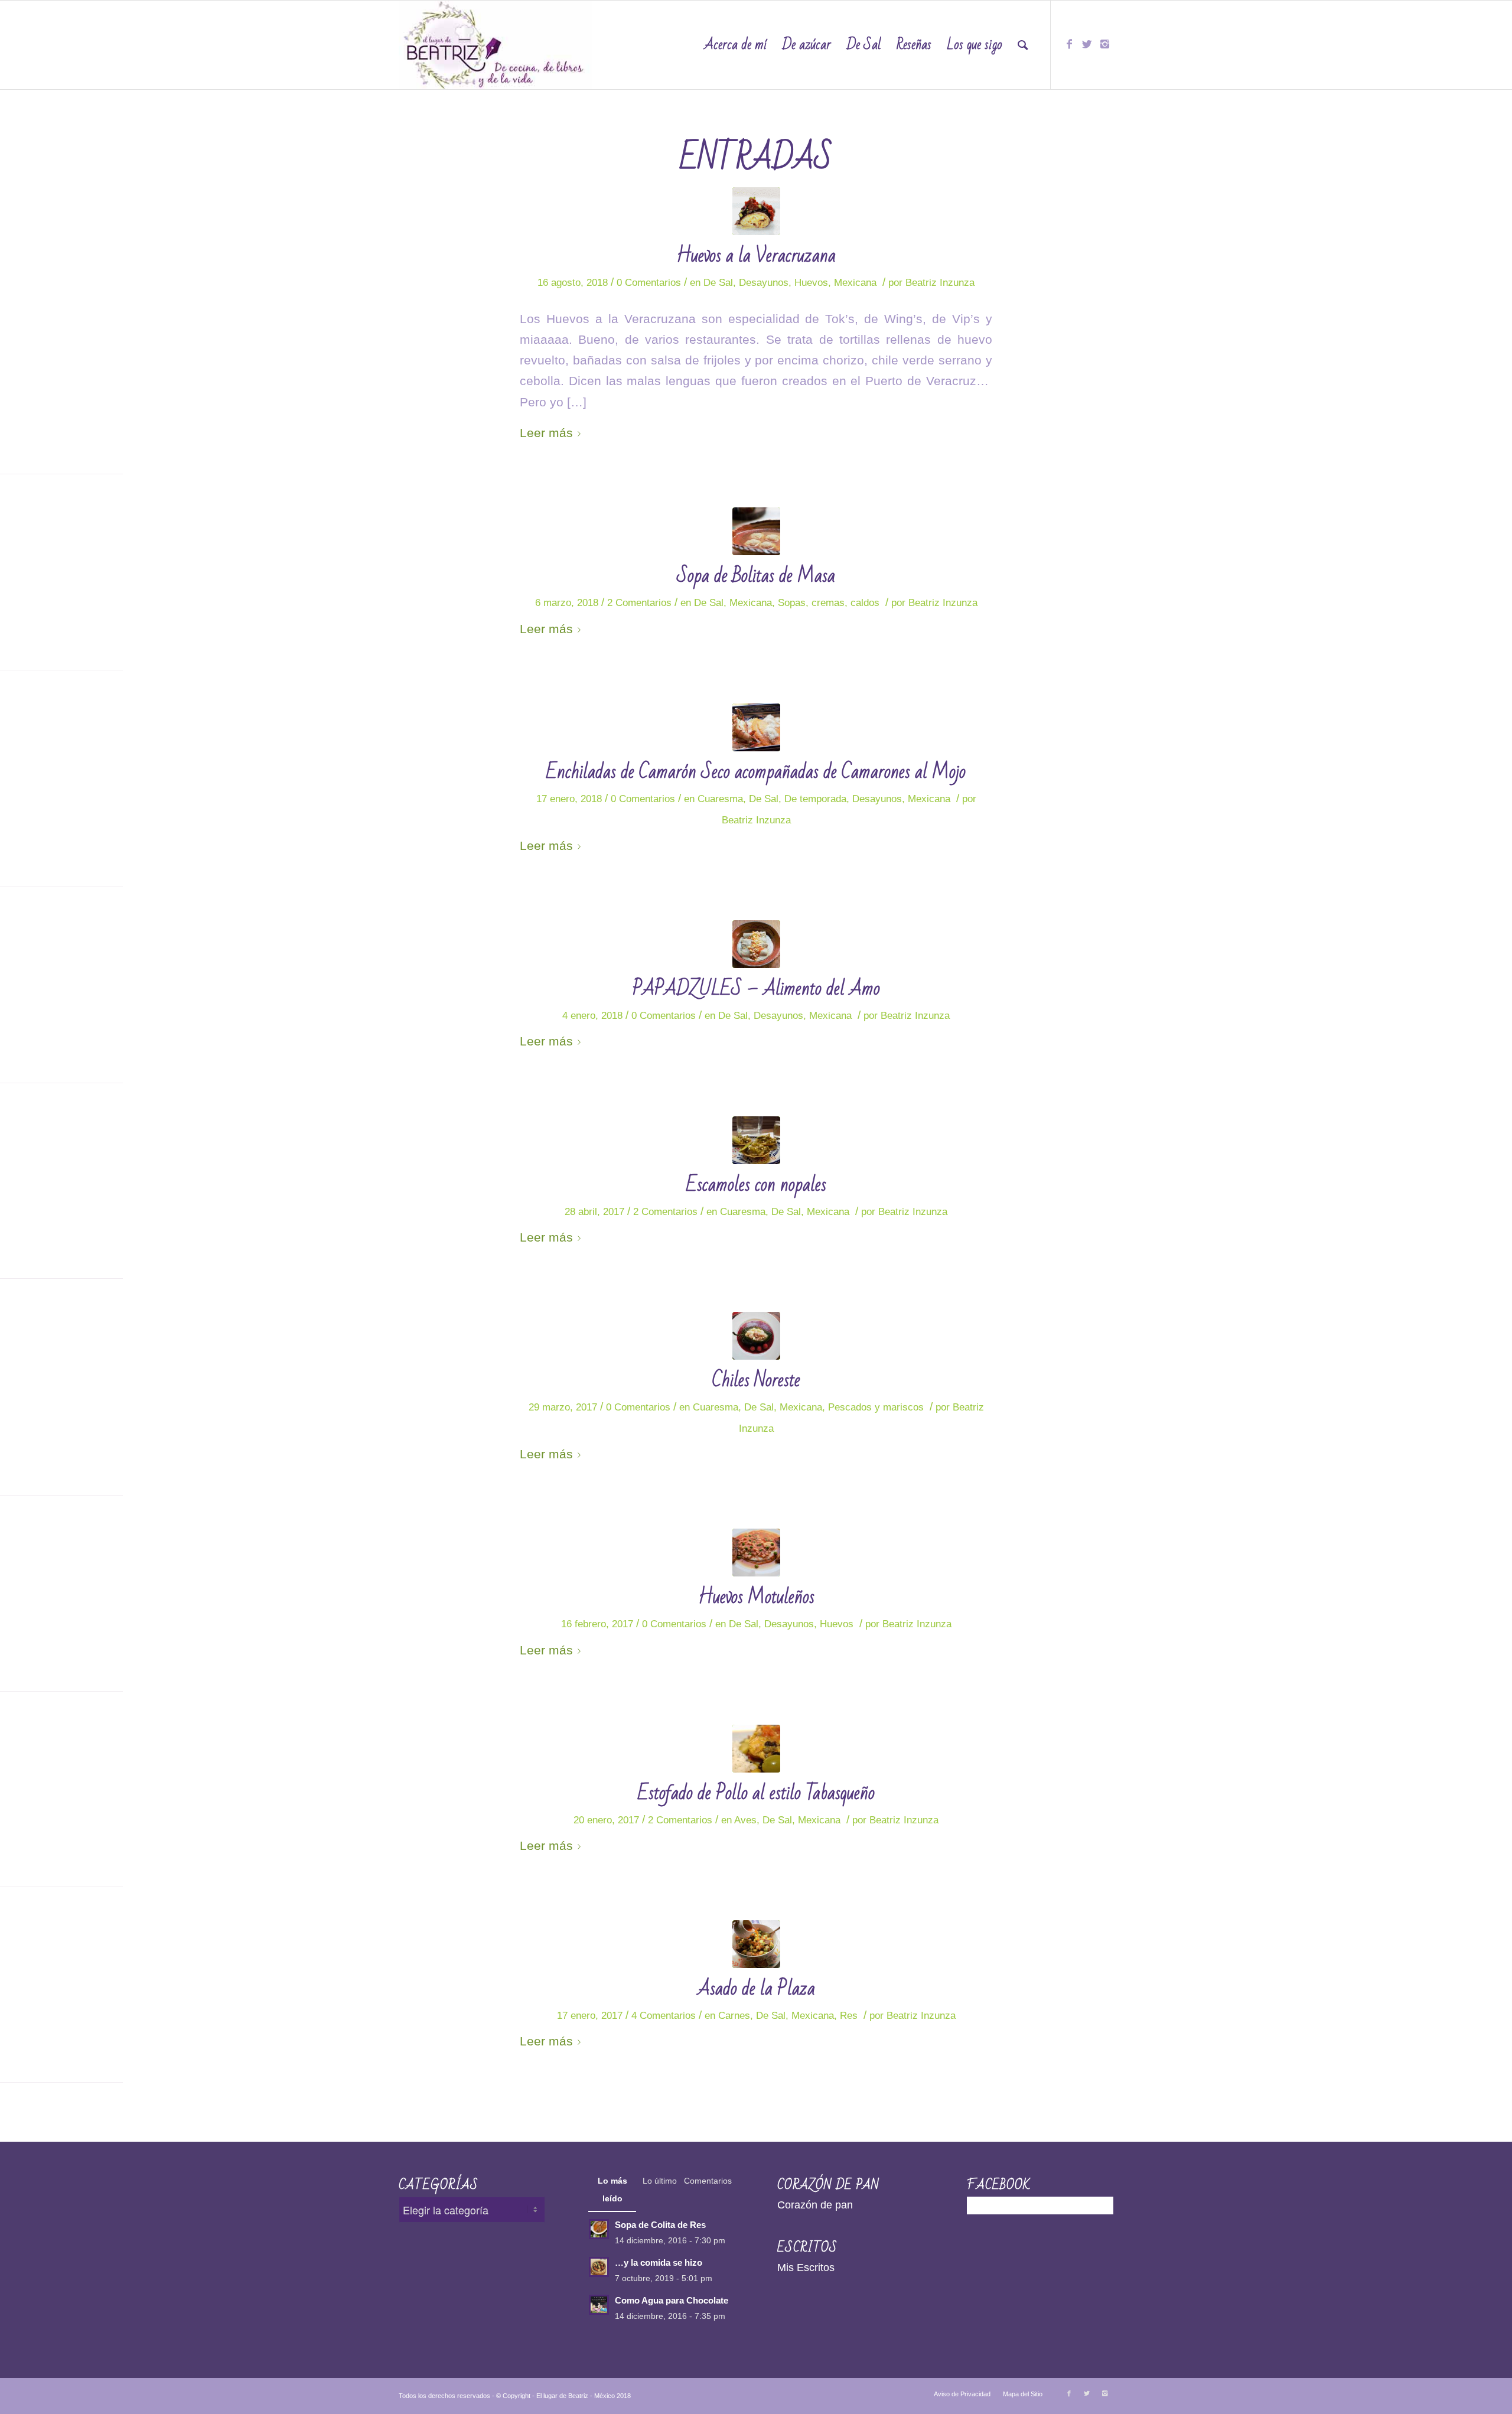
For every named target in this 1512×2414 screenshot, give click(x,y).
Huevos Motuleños (756, 1597)
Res (849, 2016)
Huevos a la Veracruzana (756, 255)
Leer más (546, 433)
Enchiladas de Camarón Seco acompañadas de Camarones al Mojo (756, 772)
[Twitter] (1087, 44)
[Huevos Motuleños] (756, 1553)
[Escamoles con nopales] (756, 1140)
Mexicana (855, 283)
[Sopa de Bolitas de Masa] (756, 531)
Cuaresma (720, 799)
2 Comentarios (639, 603)
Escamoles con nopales (756, 1185)
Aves (745, 1820)
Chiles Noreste (756, 1380)
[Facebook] (1069, 44)
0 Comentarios (649, 283)
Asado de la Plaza (756, 1988)
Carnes (734, 2016)
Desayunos (764, 283)
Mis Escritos (806, 2268)
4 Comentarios (664, 2016)
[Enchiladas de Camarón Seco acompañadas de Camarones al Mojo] (756, 727)
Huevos (811, 283)
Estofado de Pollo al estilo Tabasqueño (756, 1793)
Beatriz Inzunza (940, 283)
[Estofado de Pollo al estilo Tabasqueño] (756, 1749)
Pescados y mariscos (876, 1407)
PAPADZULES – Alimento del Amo (756, 988)
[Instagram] (1104, 44)
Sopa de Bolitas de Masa (756, 576)
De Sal (718, 283)
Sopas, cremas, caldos (829, 603)
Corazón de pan (815, 2205)
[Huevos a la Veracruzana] (756, 211)
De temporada (815, 799)
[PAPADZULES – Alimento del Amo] (756, 944)
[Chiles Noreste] (756, 1336)
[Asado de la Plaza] (756, 1944)
